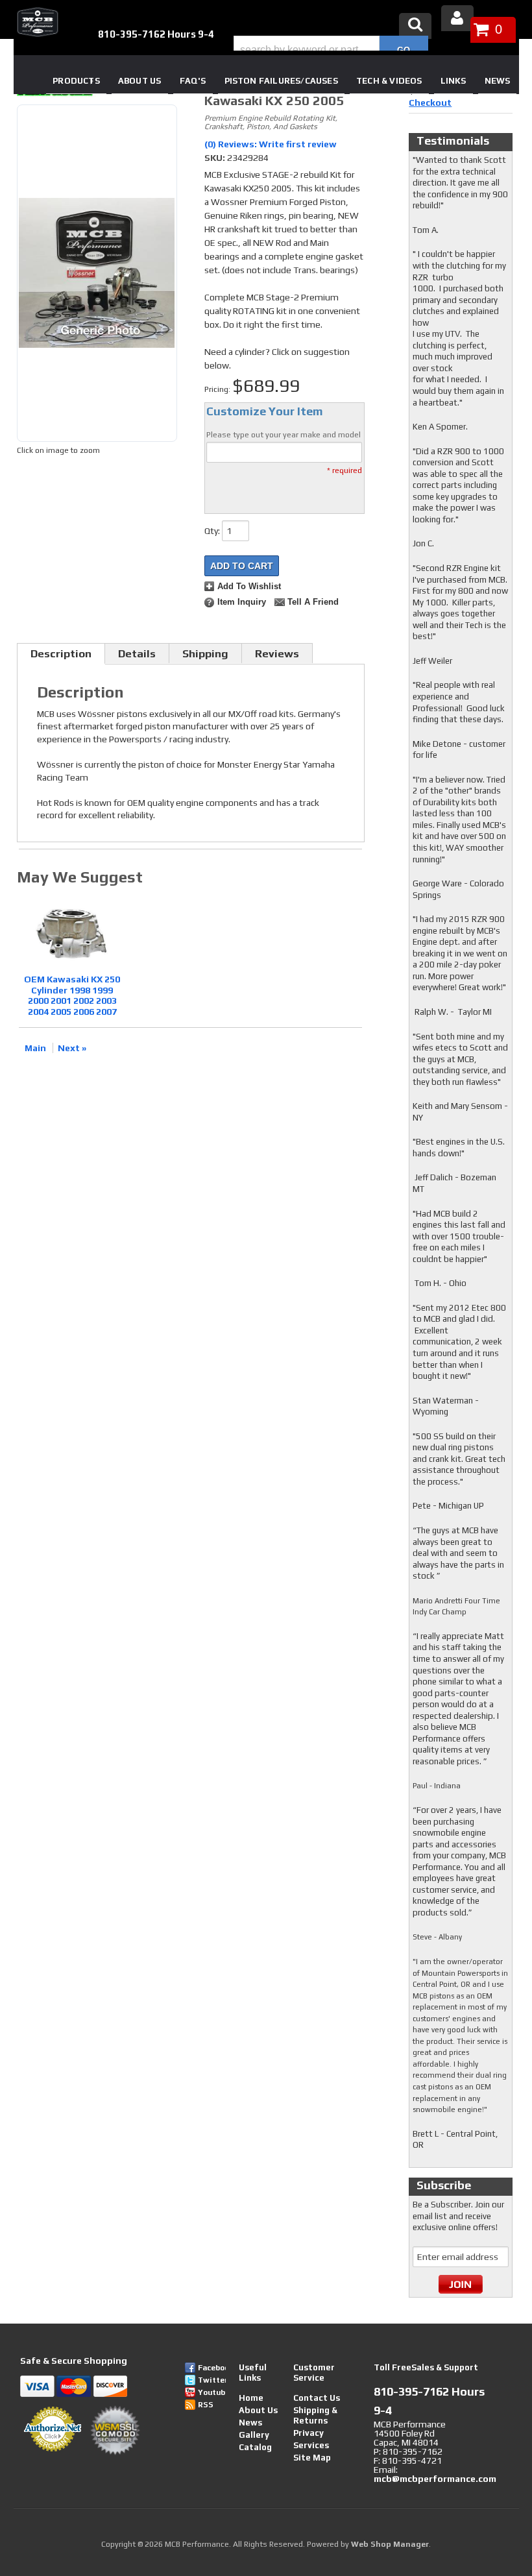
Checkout (430, 103)
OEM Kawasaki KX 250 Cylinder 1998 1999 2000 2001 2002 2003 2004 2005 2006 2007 (72, 995)
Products (76, 81)
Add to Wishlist (249, 587)
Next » (72, 1048)
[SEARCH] (404, 50)
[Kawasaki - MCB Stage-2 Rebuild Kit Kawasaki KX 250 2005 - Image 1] (97, 273)
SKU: (216, 158)
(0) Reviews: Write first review (271, 144)
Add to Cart (242, 566)
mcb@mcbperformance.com (435, 2479)
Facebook (212, 2368)
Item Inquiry (242, 602)
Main (35, 1048)
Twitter (212, 2380)
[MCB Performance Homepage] (36, 22)
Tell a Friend (313, 602)
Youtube (212, 2392)
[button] (331, 50)
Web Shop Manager (390, 2544)
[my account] (457, 18)
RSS (206, 2405)
